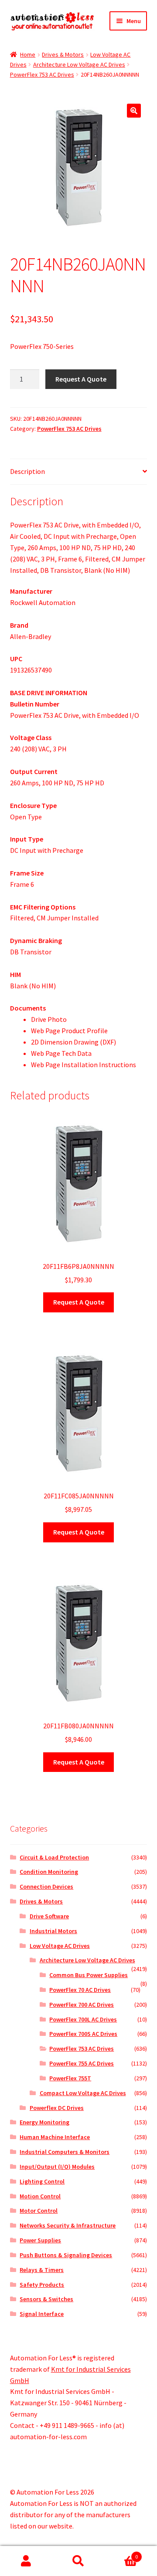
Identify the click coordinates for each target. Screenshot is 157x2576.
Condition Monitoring (49, 1872)
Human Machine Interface (55, 2137)
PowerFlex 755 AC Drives (82, 2063)
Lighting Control (42, 2181)
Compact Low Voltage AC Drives (83, 2093)
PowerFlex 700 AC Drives (82, 2005)
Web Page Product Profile (69, 1031)
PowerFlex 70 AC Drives (80, 1990)
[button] (134, 111)
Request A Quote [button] (79, 1302)
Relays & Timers (42, 2270)
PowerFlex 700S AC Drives (83, 2034)
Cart (121, 2554)
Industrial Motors (53, 1931)
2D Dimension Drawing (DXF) (73, 1042)
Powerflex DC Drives (57, 2108)
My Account (26, 2561)
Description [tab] (27, 471)
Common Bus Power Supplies (89, 1975)
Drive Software (49, 1916)
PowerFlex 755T (70, 2078)
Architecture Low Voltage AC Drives (79, 64)
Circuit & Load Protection (54, 1857)
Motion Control (40, 2196)
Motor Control (39, 2211)
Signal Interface (42, 2314)
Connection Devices (46, 1886)
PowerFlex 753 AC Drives (42, 74)
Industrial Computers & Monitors (65, 2152)
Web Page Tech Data (61, 1053)
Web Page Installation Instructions (84, 1065)
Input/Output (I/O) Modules (57, 2167)
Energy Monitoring (44, 2122)
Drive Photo (49, 1019)
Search (78, 2561)
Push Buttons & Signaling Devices (66, 2255)
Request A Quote (81, 379)
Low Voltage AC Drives (60, 1946)
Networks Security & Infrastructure (68, 2225)
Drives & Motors (63, 54)
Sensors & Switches (46, 2299)
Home (28, 54)
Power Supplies (40, 2240)
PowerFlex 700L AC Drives (83, 2019)
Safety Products (42, 2285)
